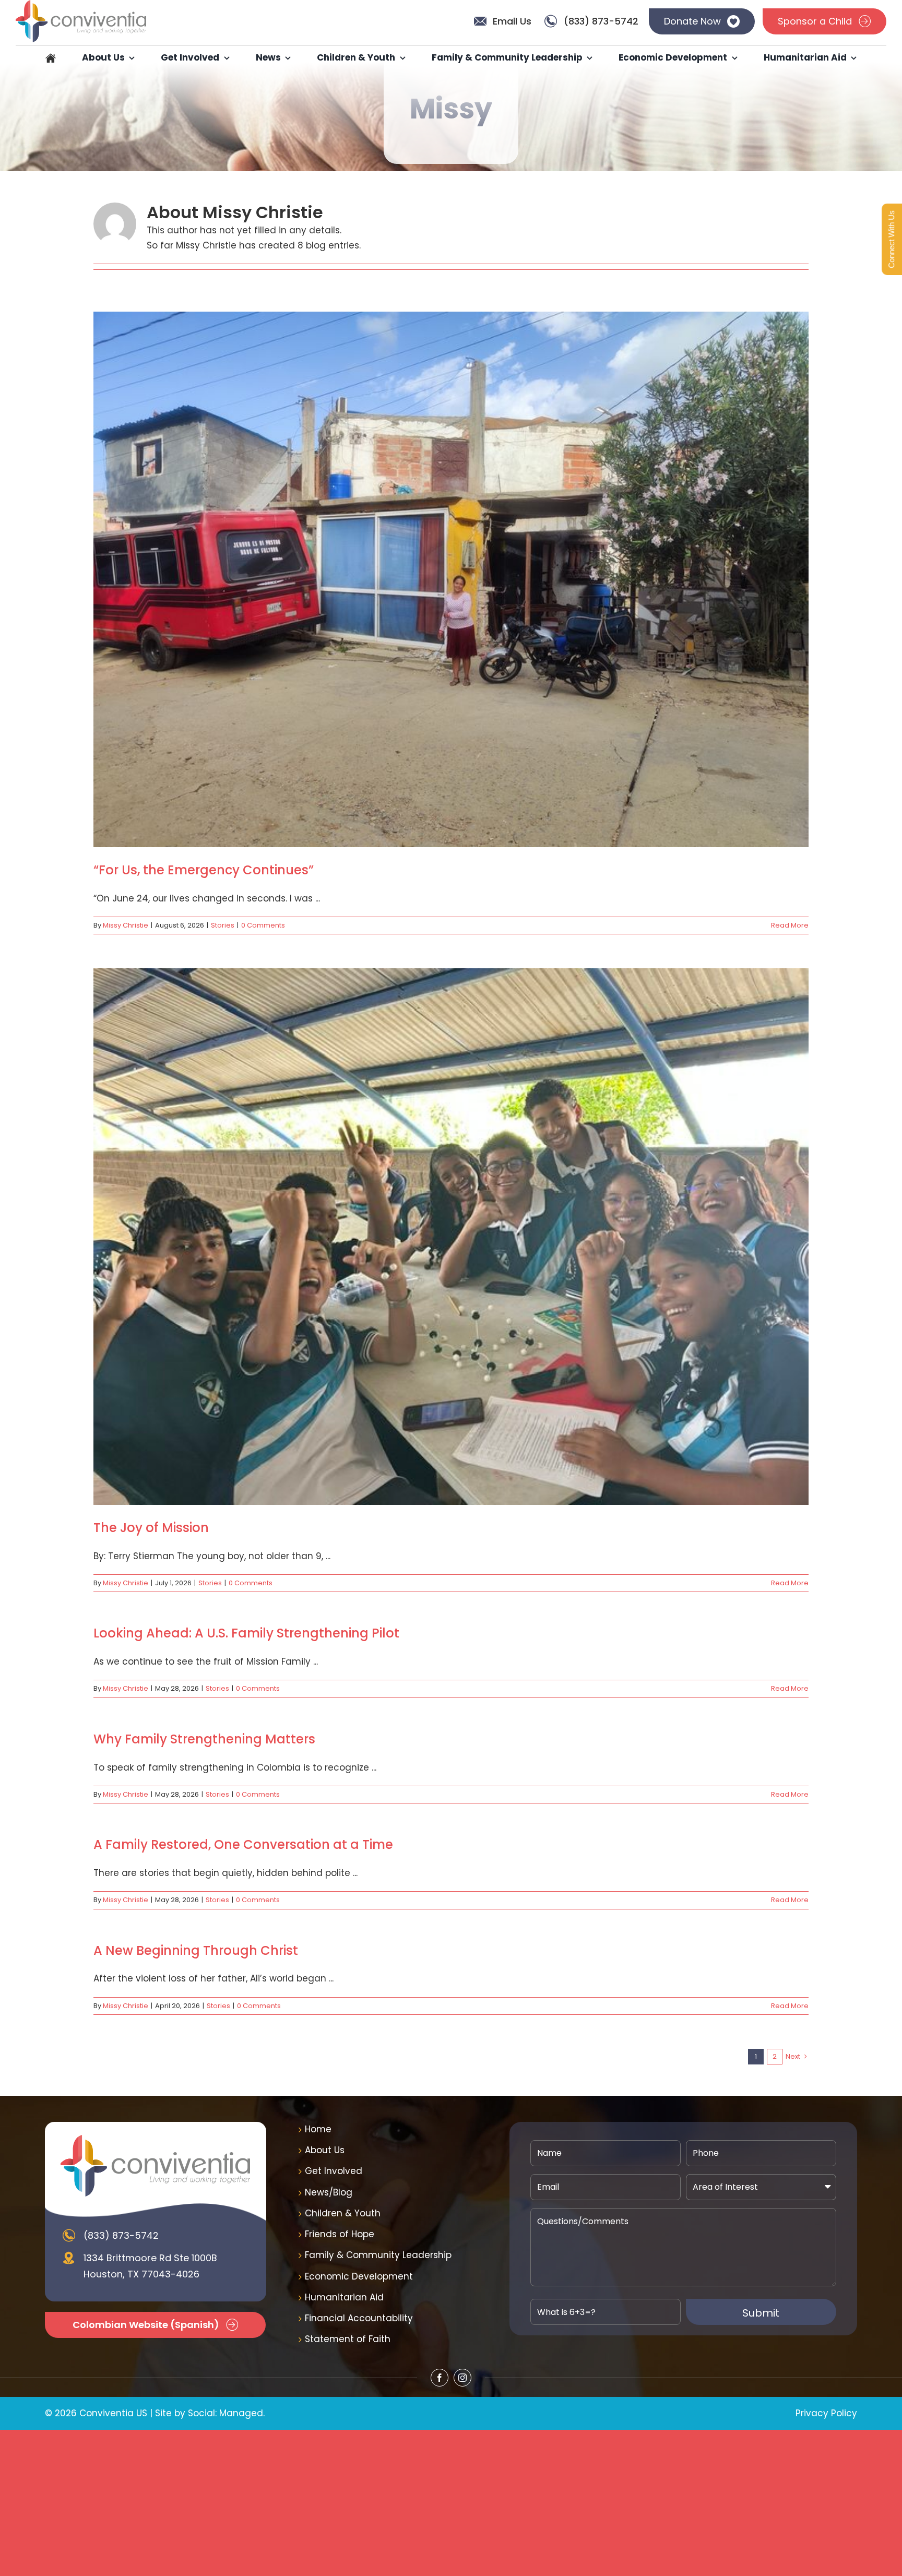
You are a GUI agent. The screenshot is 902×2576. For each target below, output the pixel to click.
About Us (325, 2150)
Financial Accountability (359, 2318)
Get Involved (334, 2171)
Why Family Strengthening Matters (204, 1739)
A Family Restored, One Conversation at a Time (243, 1844)
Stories (223, 925)
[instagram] (462, 2378)
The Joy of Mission (151, 1528)
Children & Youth (343, 2213)
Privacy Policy (826, 2413)
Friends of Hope (340, 2234)
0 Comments (263, 925)
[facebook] (440, 2378)
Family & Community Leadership (378, 2255)
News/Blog (329, 2192)
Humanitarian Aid (344, 2297)
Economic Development (359, 2276)
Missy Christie (126, 925)
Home (318, 2129)
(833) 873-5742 (121, 2235)
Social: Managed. (226, 2413)
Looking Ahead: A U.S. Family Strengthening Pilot (246, 1633)
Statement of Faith (348, 2339)
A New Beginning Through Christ (196, 1950)
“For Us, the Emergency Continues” (204, 870)
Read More (790, 925)
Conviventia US (113, 2413)
